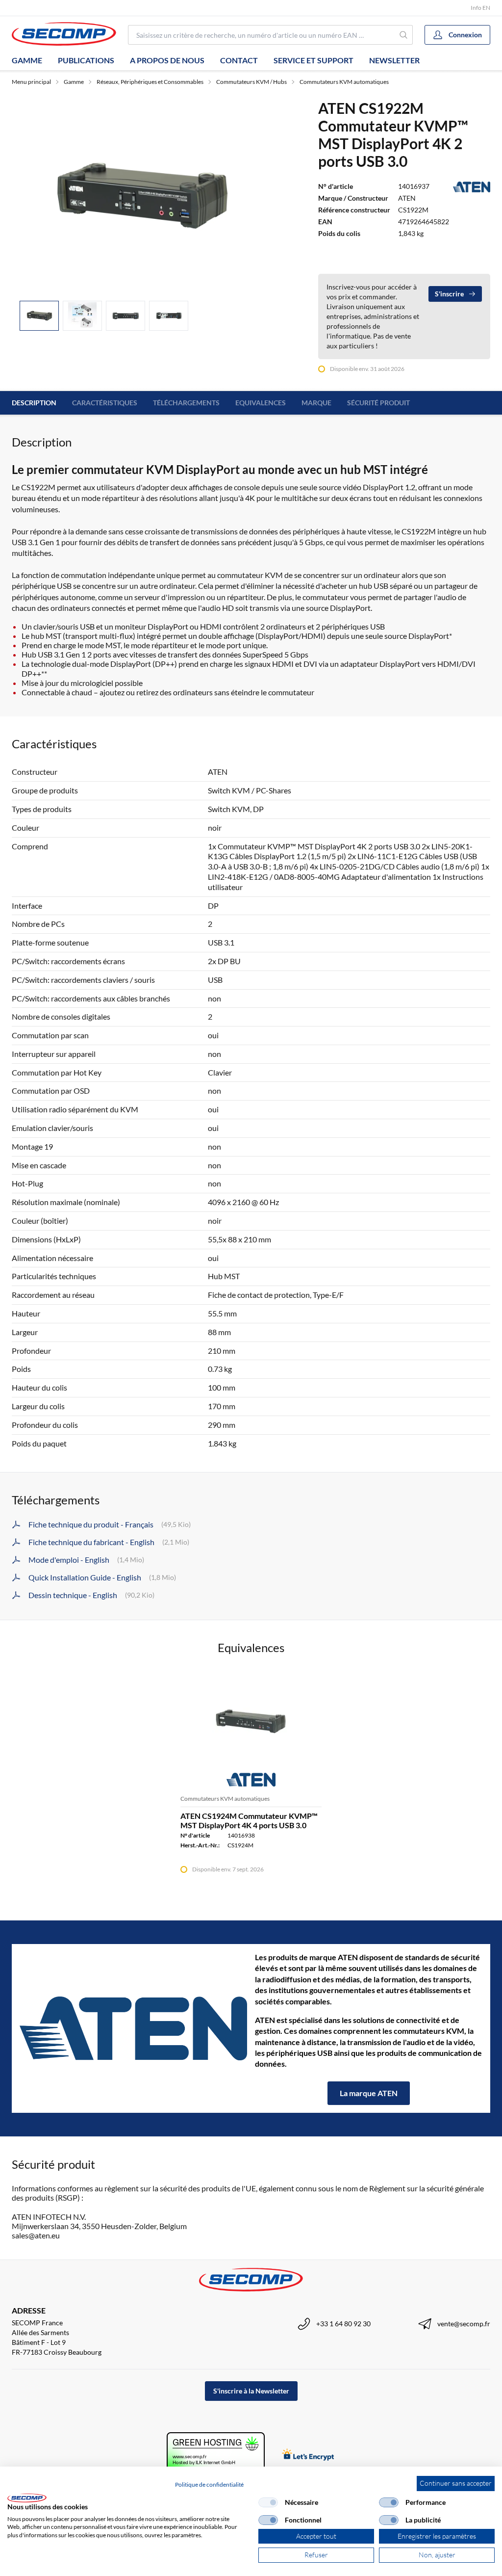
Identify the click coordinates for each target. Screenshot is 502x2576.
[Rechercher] (404, 35)
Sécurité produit (378, 403)
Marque (316, 403)
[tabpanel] (141, 196)
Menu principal (31, 82)
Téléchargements (186, 403)
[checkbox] (268, 2502)
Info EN (480, 8)
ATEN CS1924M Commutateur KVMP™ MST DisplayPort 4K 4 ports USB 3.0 (249, 1820)
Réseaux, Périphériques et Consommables (150, 82)
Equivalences (261, 403)
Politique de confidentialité (209, 2484)
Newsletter (394, 60)
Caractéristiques (105, 403)
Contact (239, 60)
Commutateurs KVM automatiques (344, 82)
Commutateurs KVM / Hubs (251, 82)
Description (34, 403)
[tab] (39, 316)
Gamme (27, 60)
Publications (86, 60)
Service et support (314, 60)
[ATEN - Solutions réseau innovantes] (133, 2028)
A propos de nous (167, 60)
